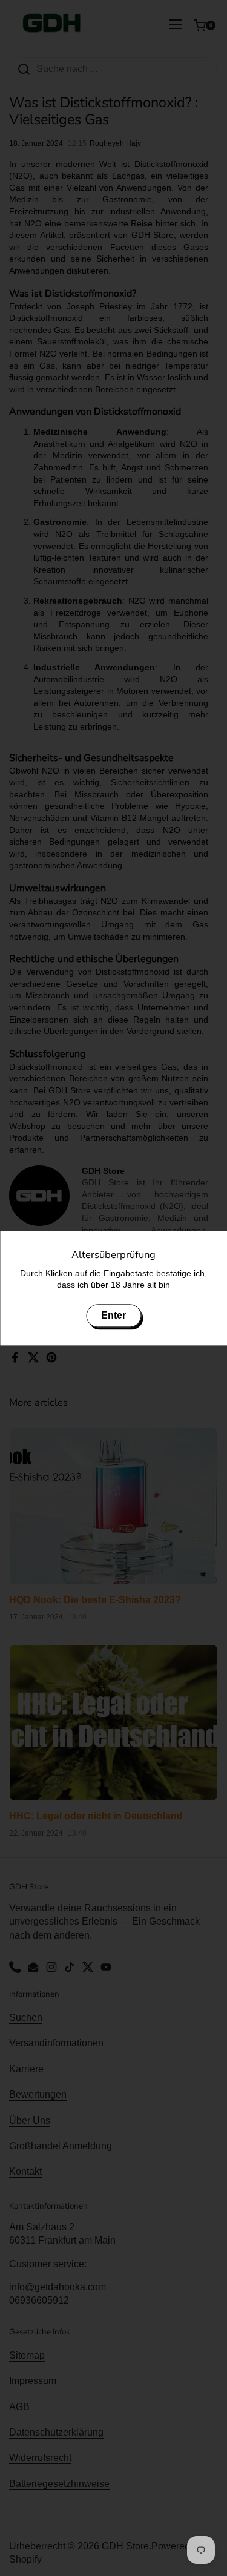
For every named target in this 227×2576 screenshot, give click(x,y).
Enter (113, 1315)
